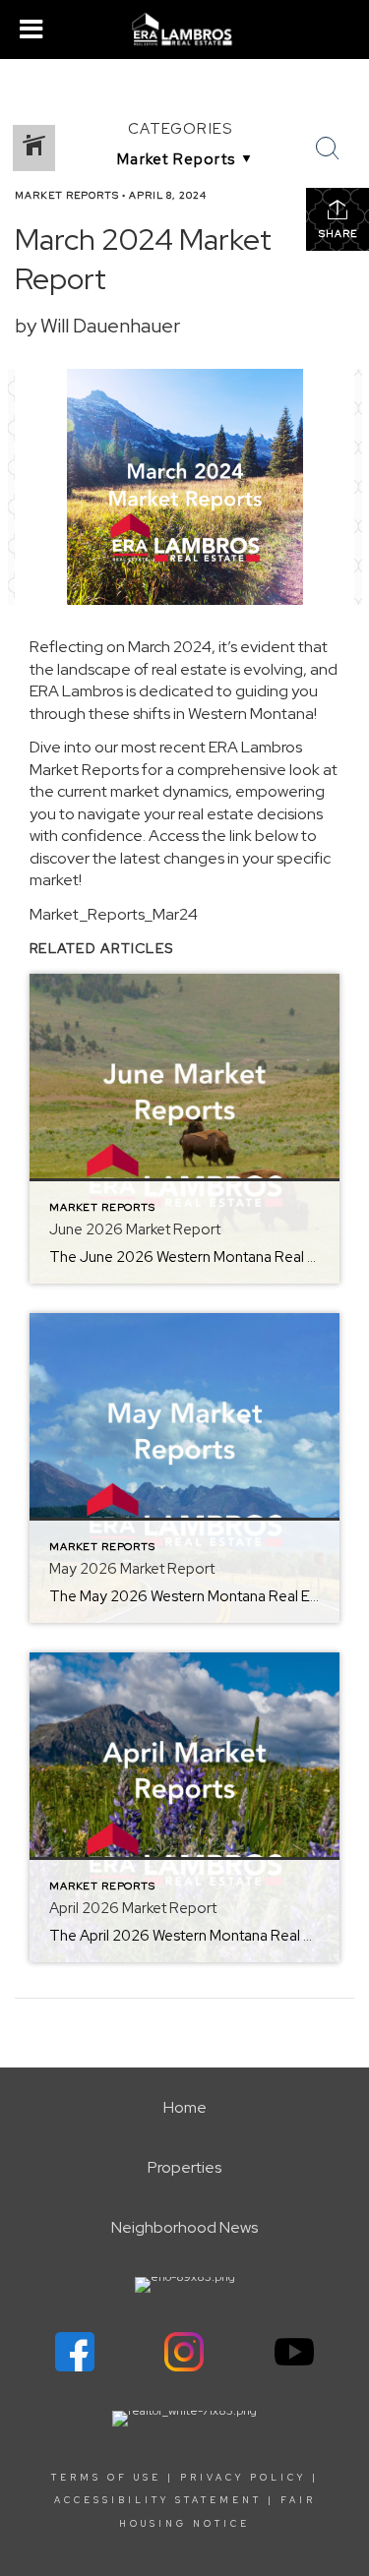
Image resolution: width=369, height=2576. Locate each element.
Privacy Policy (243, 2478)
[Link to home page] (184, 30)
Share (338, 234)
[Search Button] (328, 149)
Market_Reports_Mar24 (114, 914)
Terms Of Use (106, 2478)
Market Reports (67, 195)
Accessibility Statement (158, 2500)
